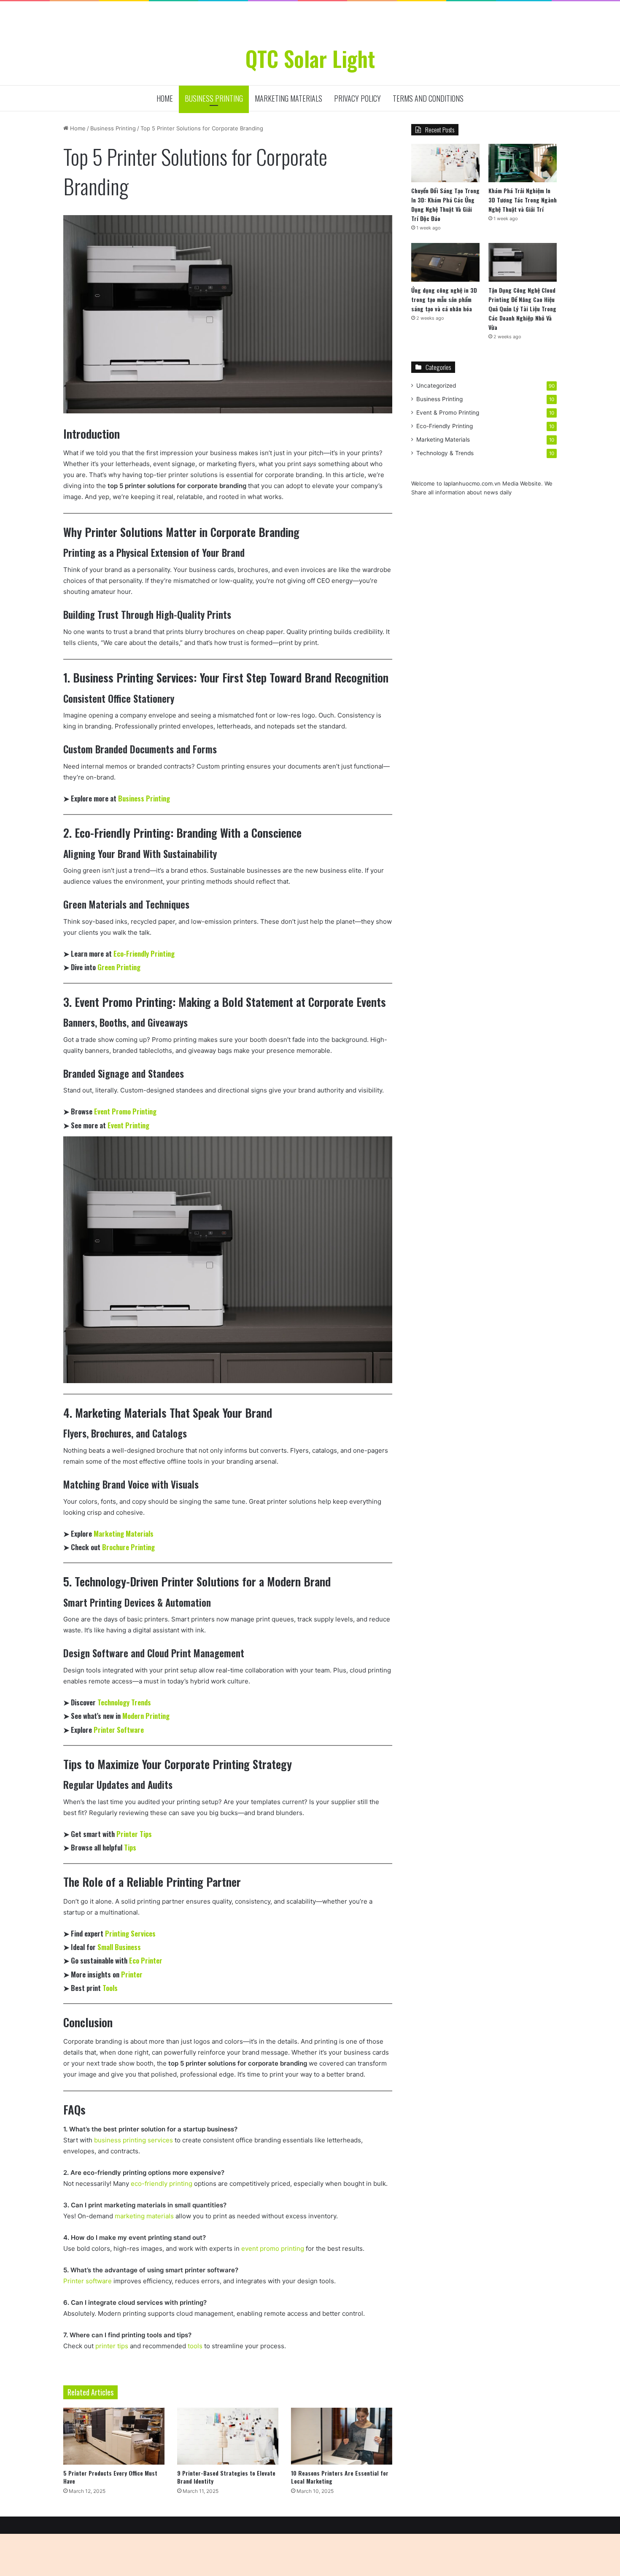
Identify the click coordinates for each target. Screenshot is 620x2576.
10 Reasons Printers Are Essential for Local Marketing (340, 2477)
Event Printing (128, 1125)
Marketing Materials (288, 98)
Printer (132, 1974)
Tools (110, 1988)
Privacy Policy (357, 98)
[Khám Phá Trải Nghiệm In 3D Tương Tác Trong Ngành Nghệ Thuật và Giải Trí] (523, 163)
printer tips (112, 2346)
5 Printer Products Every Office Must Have (110, 2477)
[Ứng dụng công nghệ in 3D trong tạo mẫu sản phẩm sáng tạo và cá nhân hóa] (445, 262)
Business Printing (214, 98)
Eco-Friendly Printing (144, 954)
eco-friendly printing (162, 2184)
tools (195, 2346)
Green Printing (119, 967)
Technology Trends (124, 1702)
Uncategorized (436, 386)
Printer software (88, 2281)
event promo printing (273, 2248)
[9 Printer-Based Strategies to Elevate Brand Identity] (228, 2436)
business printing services (133, 2140)
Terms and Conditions (428, 98)
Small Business (119, 1947)
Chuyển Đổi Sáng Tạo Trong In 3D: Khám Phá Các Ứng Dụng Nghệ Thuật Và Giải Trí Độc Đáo (445, 204)
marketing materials (144, 2216)
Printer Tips (134, 1834)
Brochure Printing (128, 1547)
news (491, 492)
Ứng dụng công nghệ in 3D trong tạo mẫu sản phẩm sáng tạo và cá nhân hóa (444, 299)
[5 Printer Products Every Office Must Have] (114, 2436)
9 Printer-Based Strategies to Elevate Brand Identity (226, 2477)
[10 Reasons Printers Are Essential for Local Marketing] (342, 2436)
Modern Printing (146, 1716)
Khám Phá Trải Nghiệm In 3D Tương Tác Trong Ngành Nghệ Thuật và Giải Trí (523, 200)
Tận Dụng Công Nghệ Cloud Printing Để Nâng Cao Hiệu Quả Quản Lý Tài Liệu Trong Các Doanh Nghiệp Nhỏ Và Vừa (522, 309)
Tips (130, 1847)
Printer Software (119, 1730)
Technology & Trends (445, 453)
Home (165, 98)
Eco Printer (146, 1960)
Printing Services (130, 1933)
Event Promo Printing (125, 1111)
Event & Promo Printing (448, 413)
